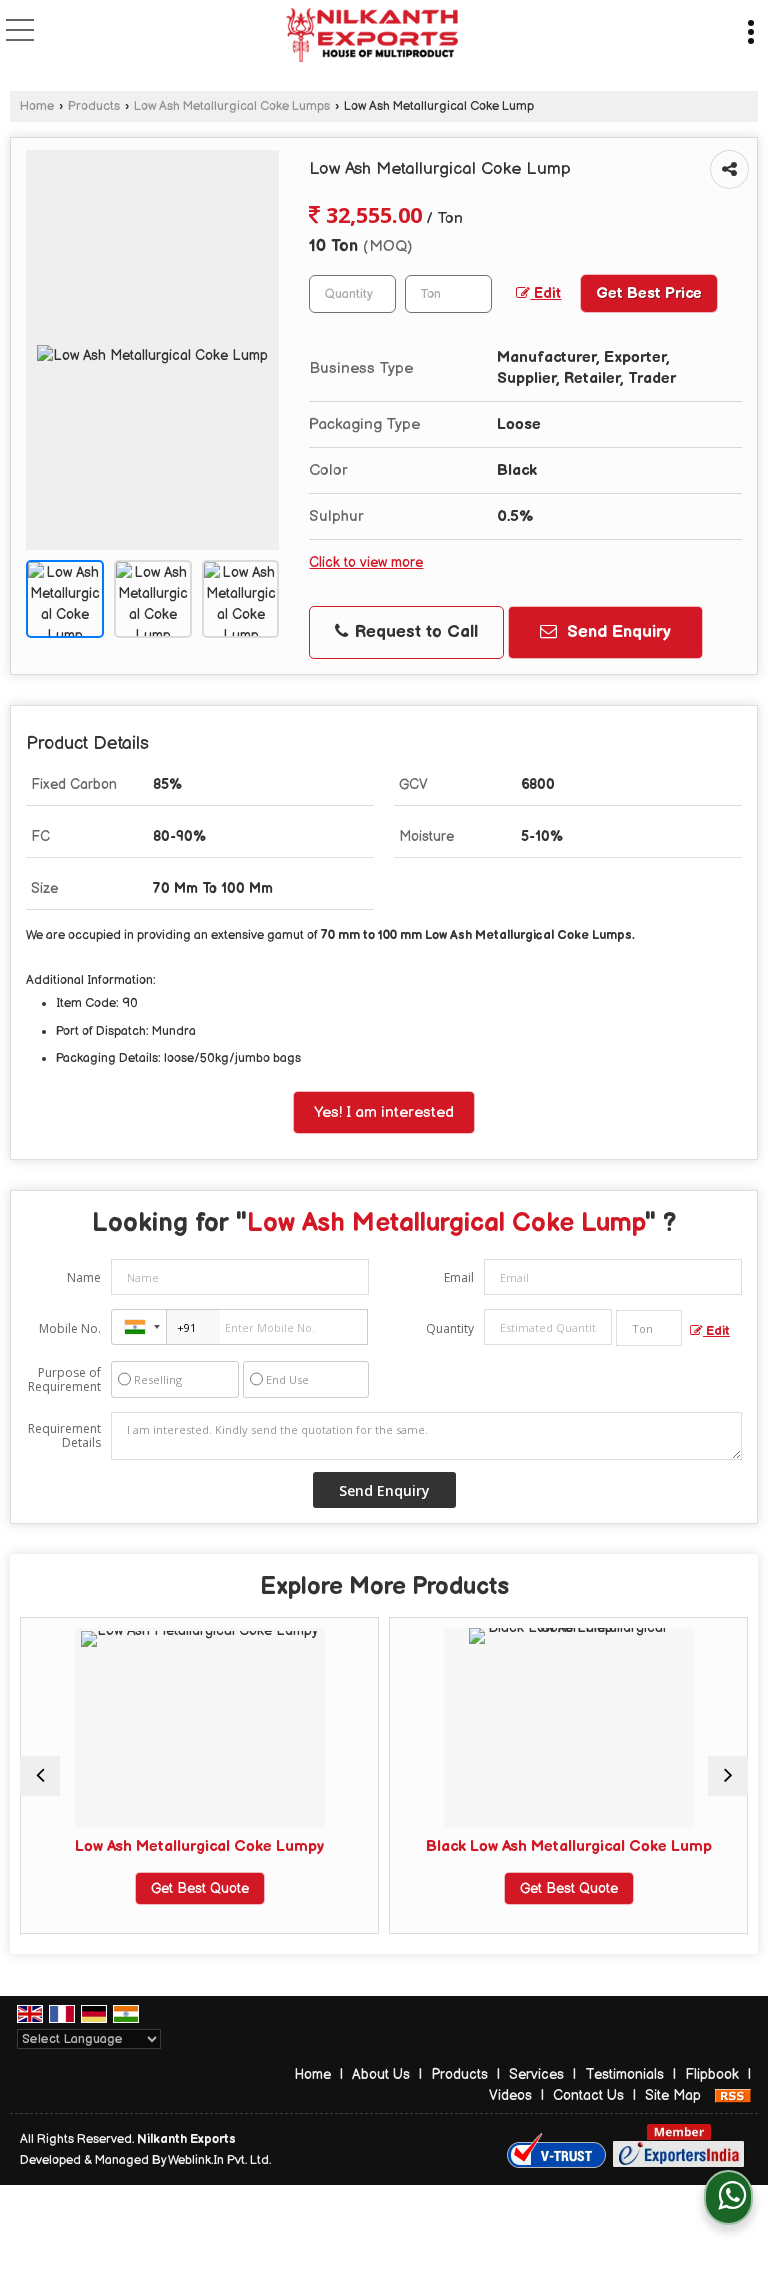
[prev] (40, 1776)
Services (536, 2074)
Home (37, 106)
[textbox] (448, 294)
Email (459, 1277)
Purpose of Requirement (64, 1380)
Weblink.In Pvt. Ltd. (219, 2160)
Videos (510, 2095)
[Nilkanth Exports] (371, 35)
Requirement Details (64, 1436)
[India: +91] (139, 1327)
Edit (545, 294)
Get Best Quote (118, 1888)
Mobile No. (70, 1328)
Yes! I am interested (384, 1112)
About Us (381, 2074)
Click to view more (366, 563)
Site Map (673, 2095)
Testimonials (624, 2074)
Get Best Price (649, 293)
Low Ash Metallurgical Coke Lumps (232, 106)
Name (84, 1277)
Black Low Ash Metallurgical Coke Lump (487, 1846)
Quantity (450, 1328)
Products (94, 106)
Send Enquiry (616, 632)
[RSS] (733, 2095)
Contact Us (588, 2095)
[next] (728, 1776)
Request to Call (414, 632)
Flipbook (712, 2074)
